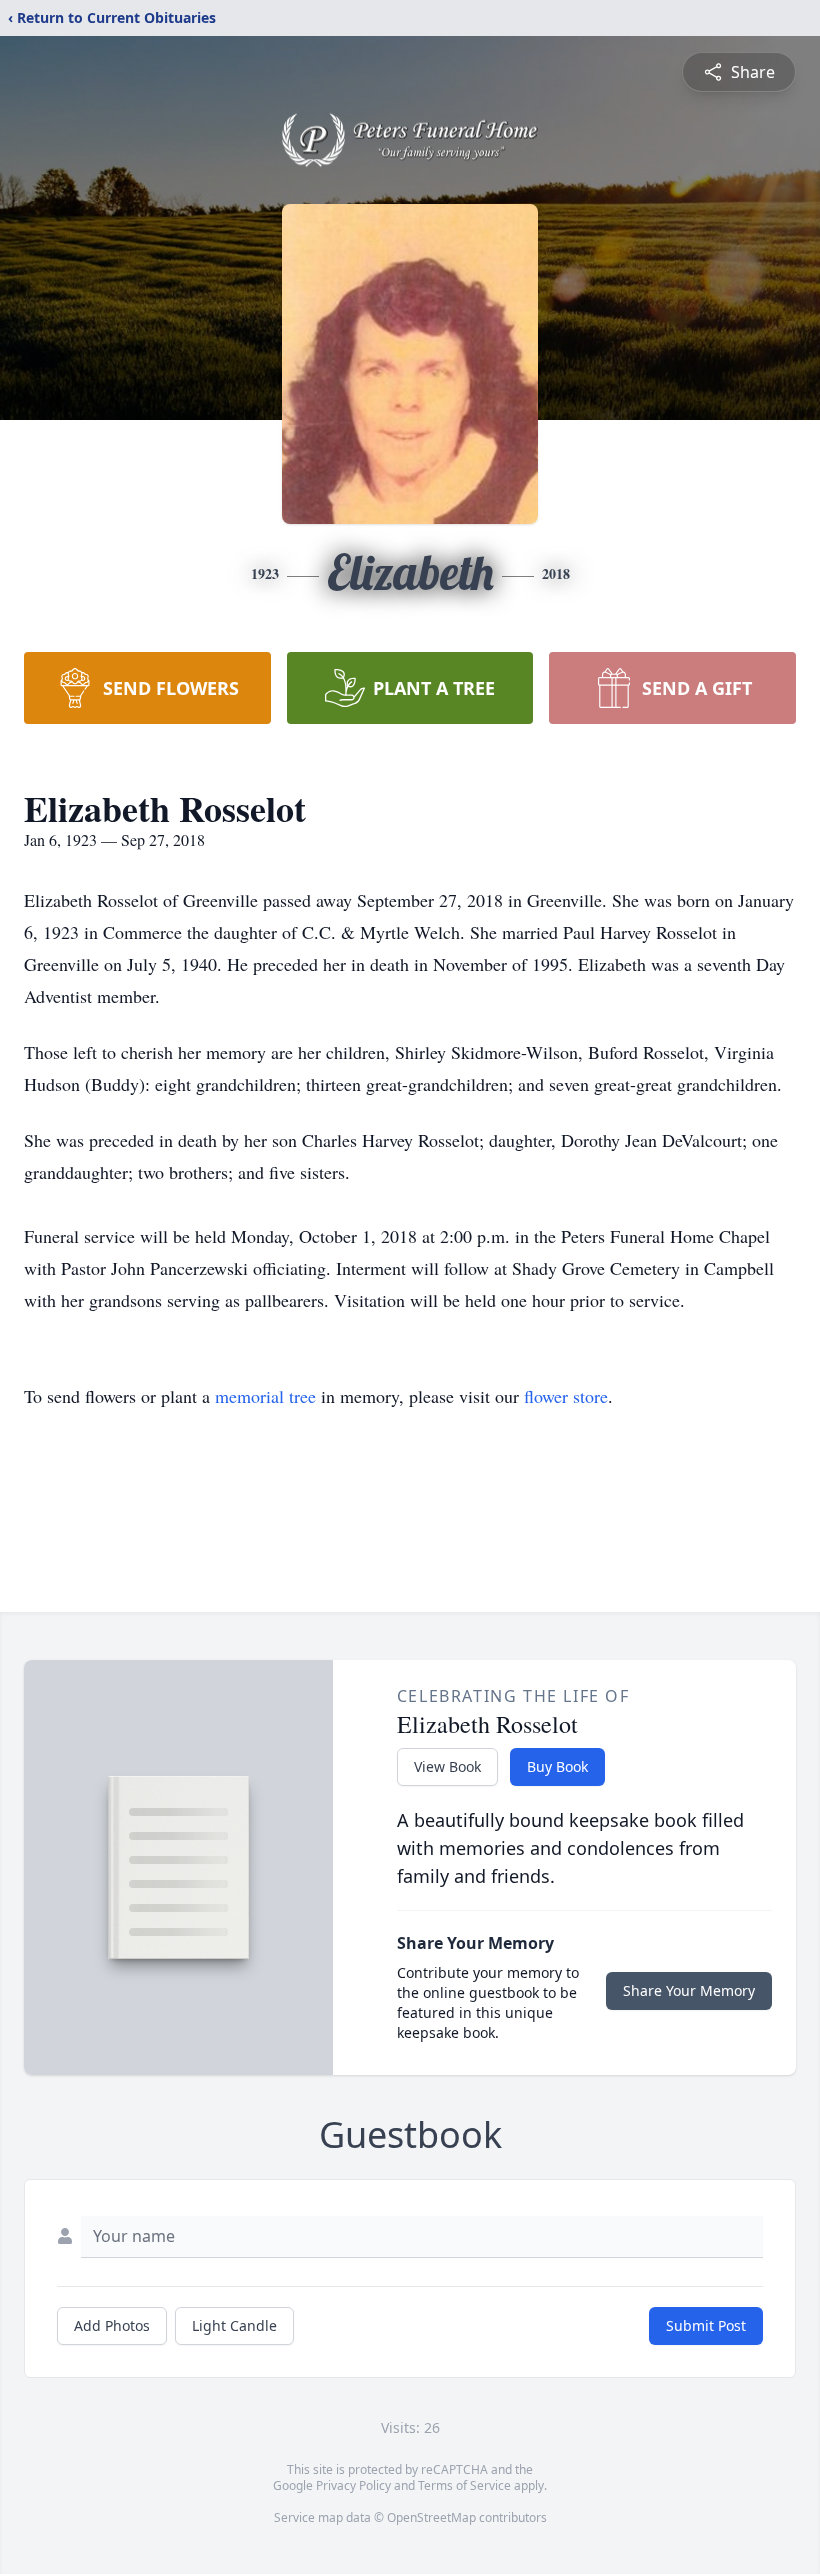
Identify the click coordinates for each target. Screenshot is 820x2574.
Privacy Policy (353, 2485)
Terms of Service (464, 2485)
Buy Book (557, 1766)
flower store (566, 1396)
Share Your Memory (689, 1990)
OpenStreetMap (431, 2517)
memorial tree (265, 1396)
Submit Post (706, 2325)
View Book (447, 1766)
